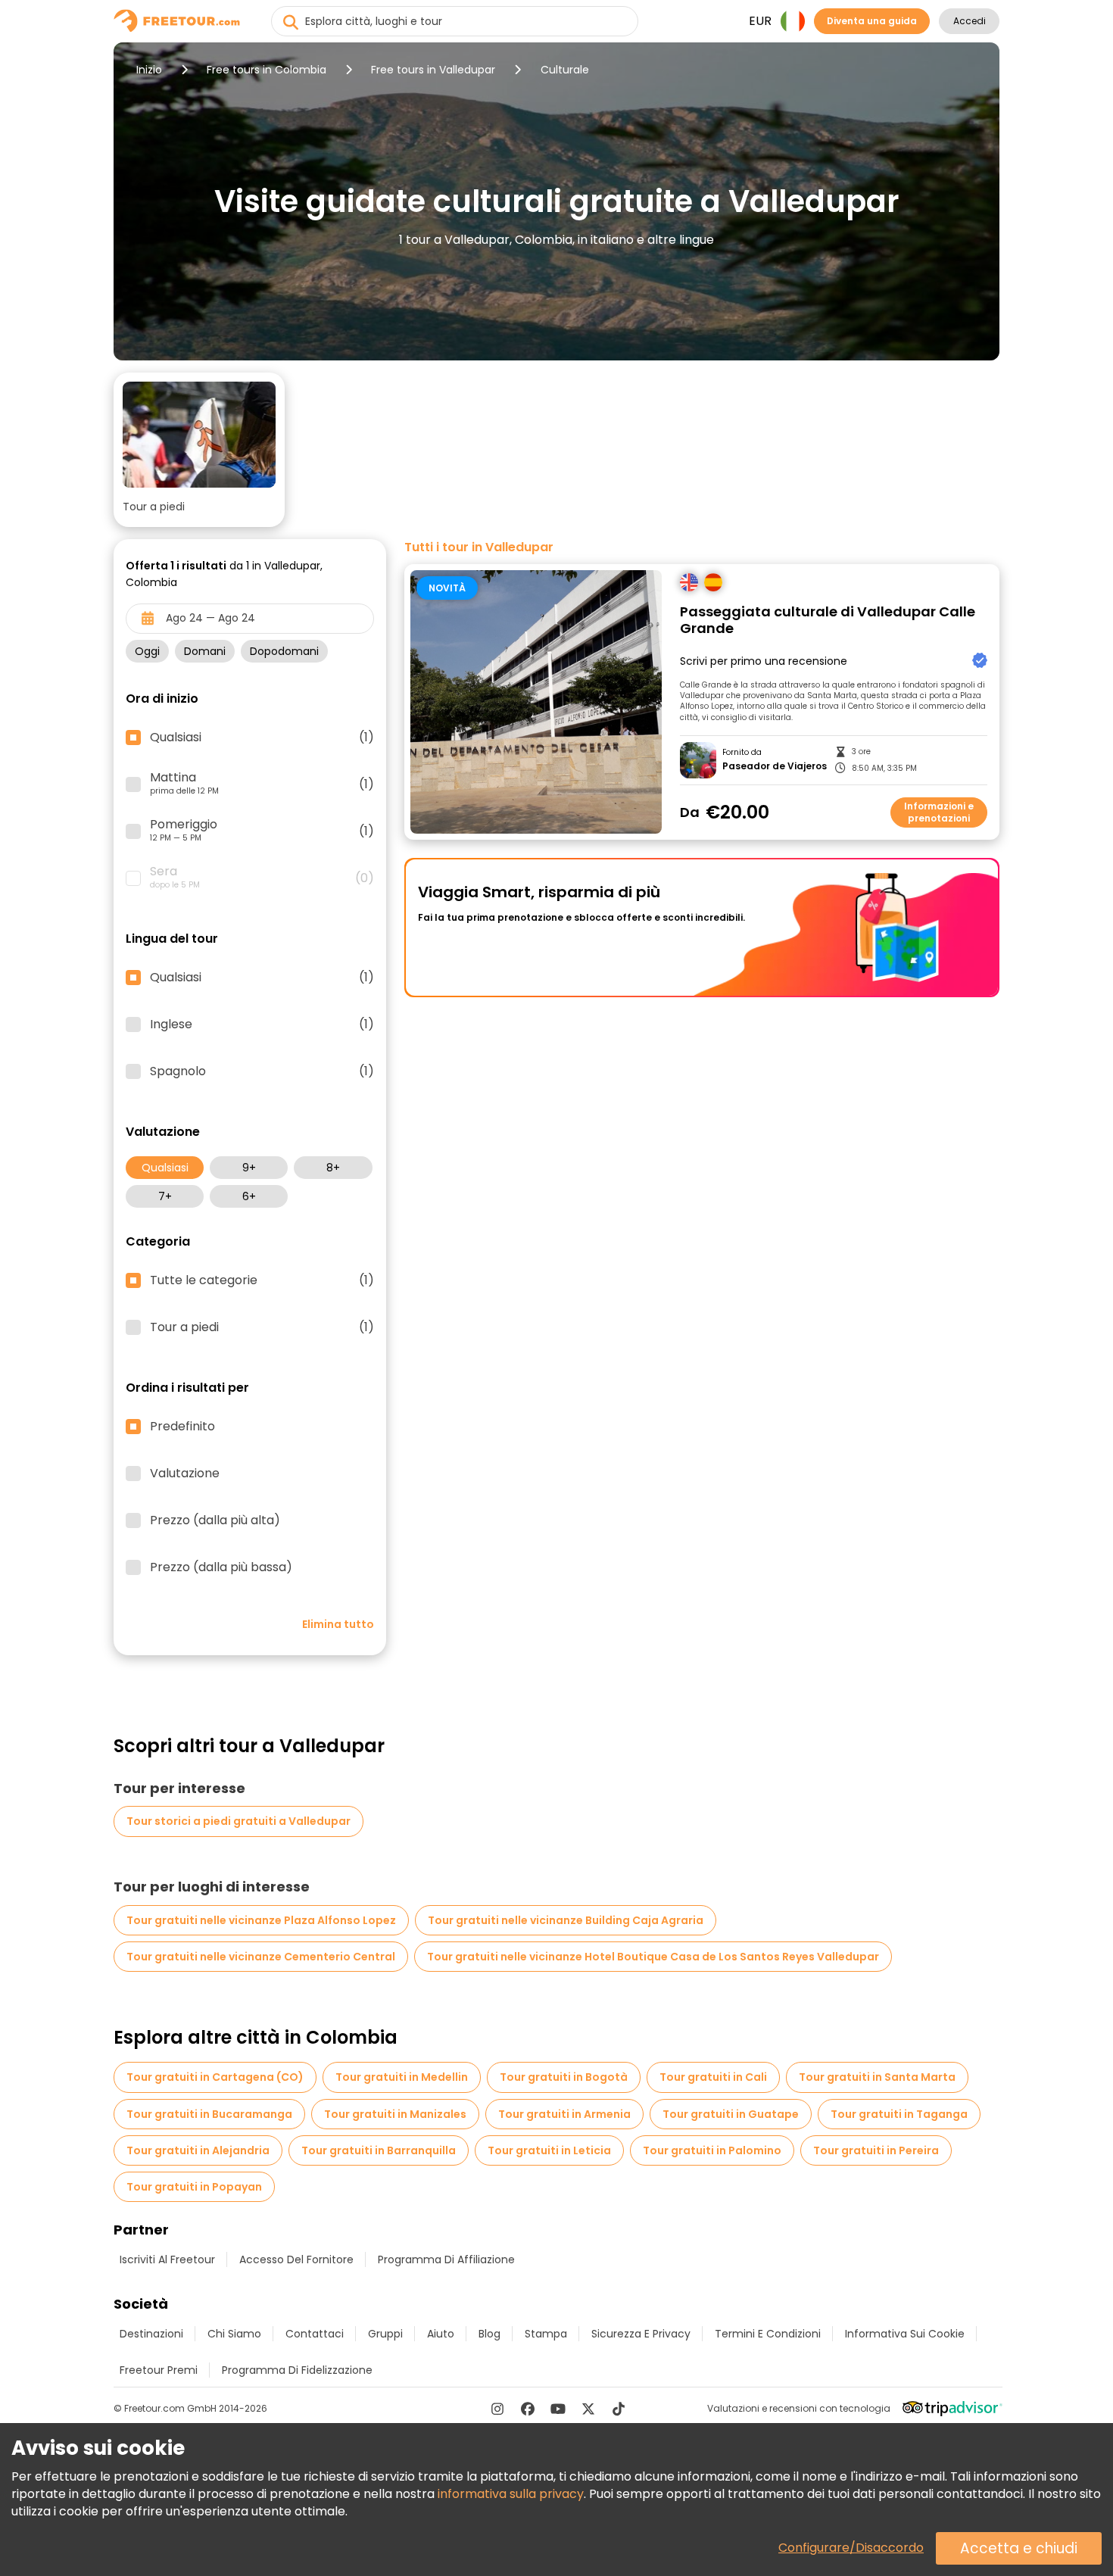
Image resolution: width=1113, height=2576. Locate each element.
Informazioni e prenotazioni (939, 812)
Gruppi (385, 2334)
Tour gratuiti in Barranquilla (379, 2150)
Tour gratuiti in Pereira (876, 2150)
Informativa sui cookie (905, 2334)
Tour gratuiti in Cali (713, 2077)
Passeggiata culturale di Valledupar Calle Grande (828, 621)
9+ (249, 1168)
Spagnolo (262, 1071)
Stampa (546, 2334)
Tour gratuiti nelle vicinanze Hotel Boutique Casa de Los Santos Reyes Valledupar (653, 1957)
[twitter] (588, 2409)
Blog (489, 2334)
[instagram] (497, 2409)
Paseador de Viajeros (775, 766)
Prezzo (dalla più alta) (215, 1520)
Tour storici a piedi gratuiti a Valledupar (238, 1821)
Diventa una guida (872, 21)
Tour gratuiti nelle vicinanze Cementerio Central (261, 1957)
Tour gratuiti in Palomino (712, 2150)
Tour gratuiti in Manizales (395, 2114)
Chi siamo (234, 2334)
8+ (333, 1168)
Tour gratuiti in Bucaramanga (209, 2114)
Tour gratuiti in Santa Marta (877, 2077)
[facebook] (528, 2409)
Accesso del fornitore (296, 2259)
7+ (165, 1196)
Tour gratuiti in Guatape (731, 2114)
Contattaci (315, 2334)
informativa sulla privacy (511, 2494)
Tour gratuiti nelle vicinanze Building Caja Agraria (566, 1920)
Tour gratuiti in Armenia (564, 2114)
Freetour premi (159, 2370)
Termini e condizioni (768, 2334)
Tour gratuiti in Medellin (402, 2077)
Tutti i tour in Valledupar (479, 547)
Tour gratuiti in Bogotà (564, 2077)
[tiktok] (619, 2409)
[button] (199, 450)
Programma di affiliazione (446, 2259)
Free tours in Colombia (267, 70)
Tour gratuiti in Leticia (549, 2150)
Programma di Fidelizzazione (297, 2370)
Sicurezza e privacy (641, 2334)
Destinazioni (151, 2334)
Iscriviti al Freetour (167, 2259)
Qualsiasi (165, 1168)
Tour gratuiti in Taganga (899, 2114)
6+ (249, 1196)
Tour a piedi (262, 1327)
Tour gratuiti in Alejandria (198, 2150)
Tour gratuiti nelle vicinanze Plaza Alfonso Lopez (261, 1920)
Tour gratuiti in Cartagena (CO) (215, 2077)
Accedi (970, 21)
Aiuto (441, 2334)
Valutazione (185, 1474)
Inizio (149, 70)
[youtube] (558, 2409)
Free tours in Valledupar (433, 70)
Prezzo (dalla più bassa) (221, 1567)
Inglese (262, 1024)
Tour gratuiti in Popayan (194, 2187)
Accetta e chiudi (1019, 2548)
